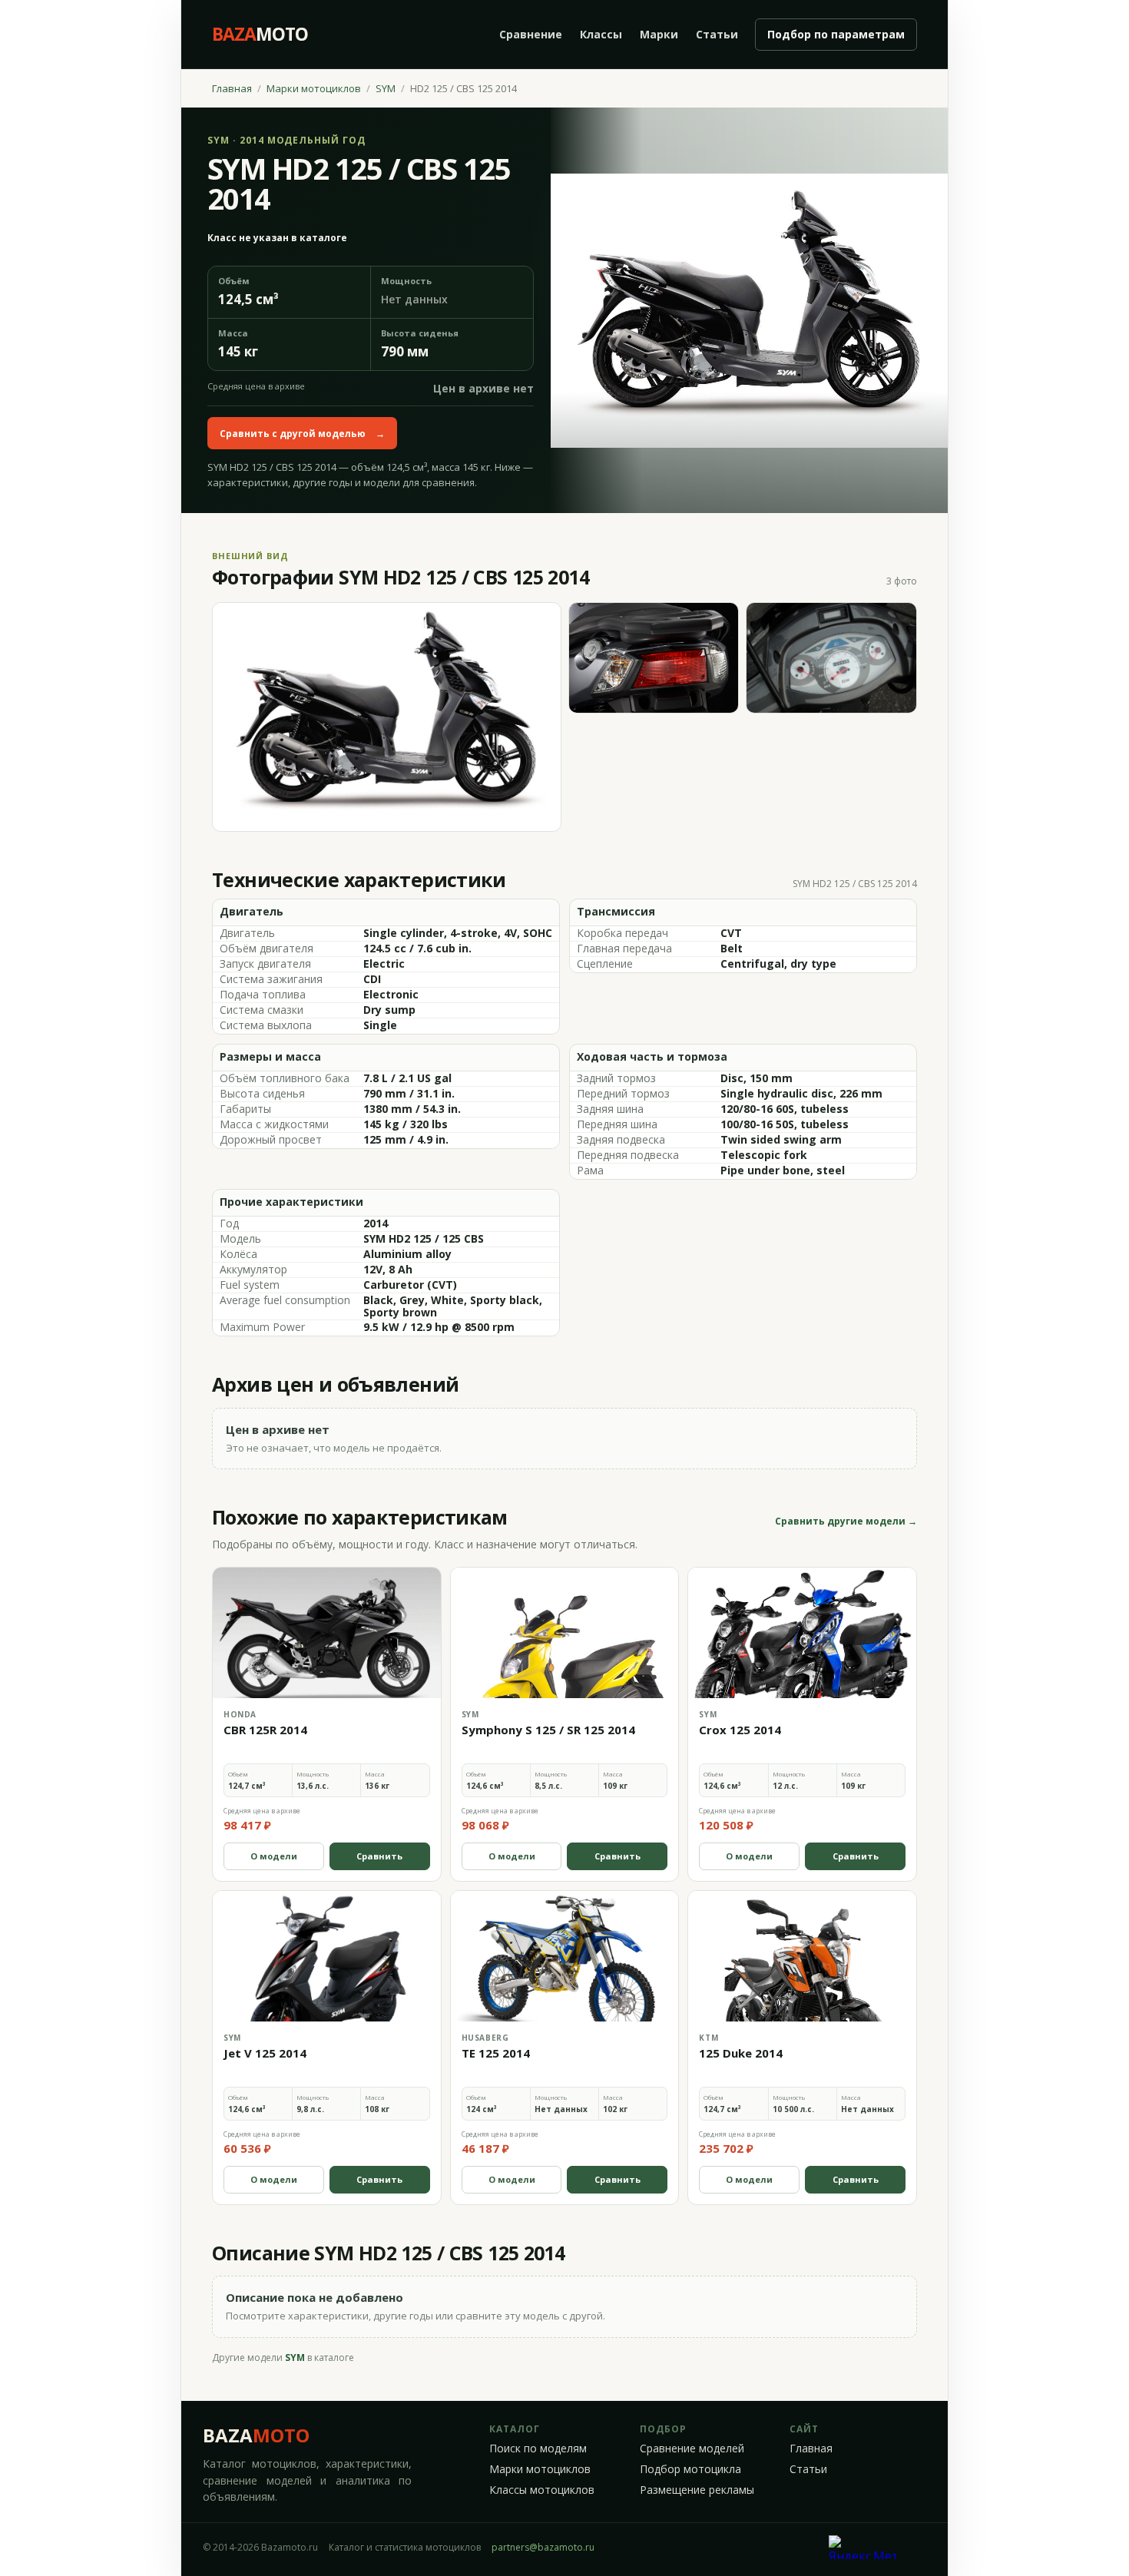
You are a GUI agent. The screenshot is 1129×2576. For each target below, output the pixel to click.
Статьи (717, 34)
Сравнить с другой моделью (302, 434)
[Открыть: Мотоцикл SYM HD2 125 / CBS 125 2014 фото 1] (387, 717)
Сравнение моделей (692, 2449)
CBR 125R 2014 (265, 1730)
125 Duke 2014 (741, 2053)
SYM (386, 88)
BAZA (256, 2435)
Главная (232, 88)
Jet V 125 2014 (265, 2053)
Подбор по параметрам (836, 34)
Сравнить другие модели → (846, 1521)
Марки (659, 34)
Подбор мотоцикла (690, 2469)
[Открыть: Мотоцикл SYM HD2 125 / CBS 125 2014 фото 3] (831, 658)
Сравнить (379, 1856)
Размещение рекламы (697, 2490)
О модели (274, 1856)
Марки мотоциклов (314, 88)
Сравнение (531, 34)
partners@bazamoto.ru (543, 2547)
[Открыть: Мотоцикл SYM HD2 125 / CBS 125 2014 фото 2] (654, 658)
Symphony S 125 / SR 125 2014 (548, 1730)
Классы (601, 34)
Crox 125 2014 (740, 1730)
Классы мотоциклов (542, 2490)
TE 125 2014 (496, 2053)
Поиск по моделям (538, 2449)
